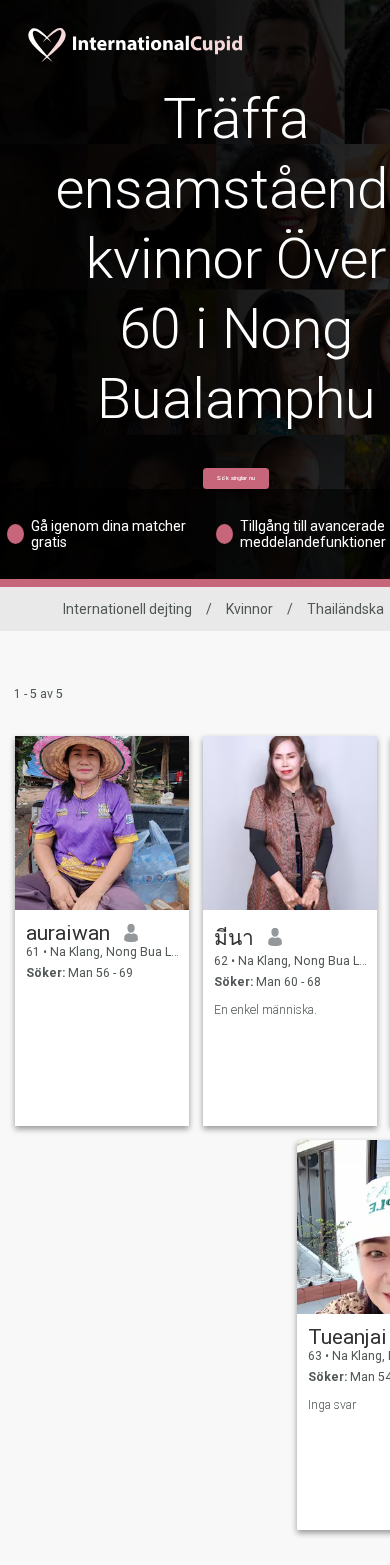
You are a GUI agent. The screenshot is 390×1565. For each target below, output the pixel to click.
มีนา (234, 938)
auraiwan (68, 933)
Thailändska (345, 609)
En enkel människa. (265, 1010)
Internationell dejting (127, 609)
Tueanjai (347, 1337)
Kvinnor (249, 609)
